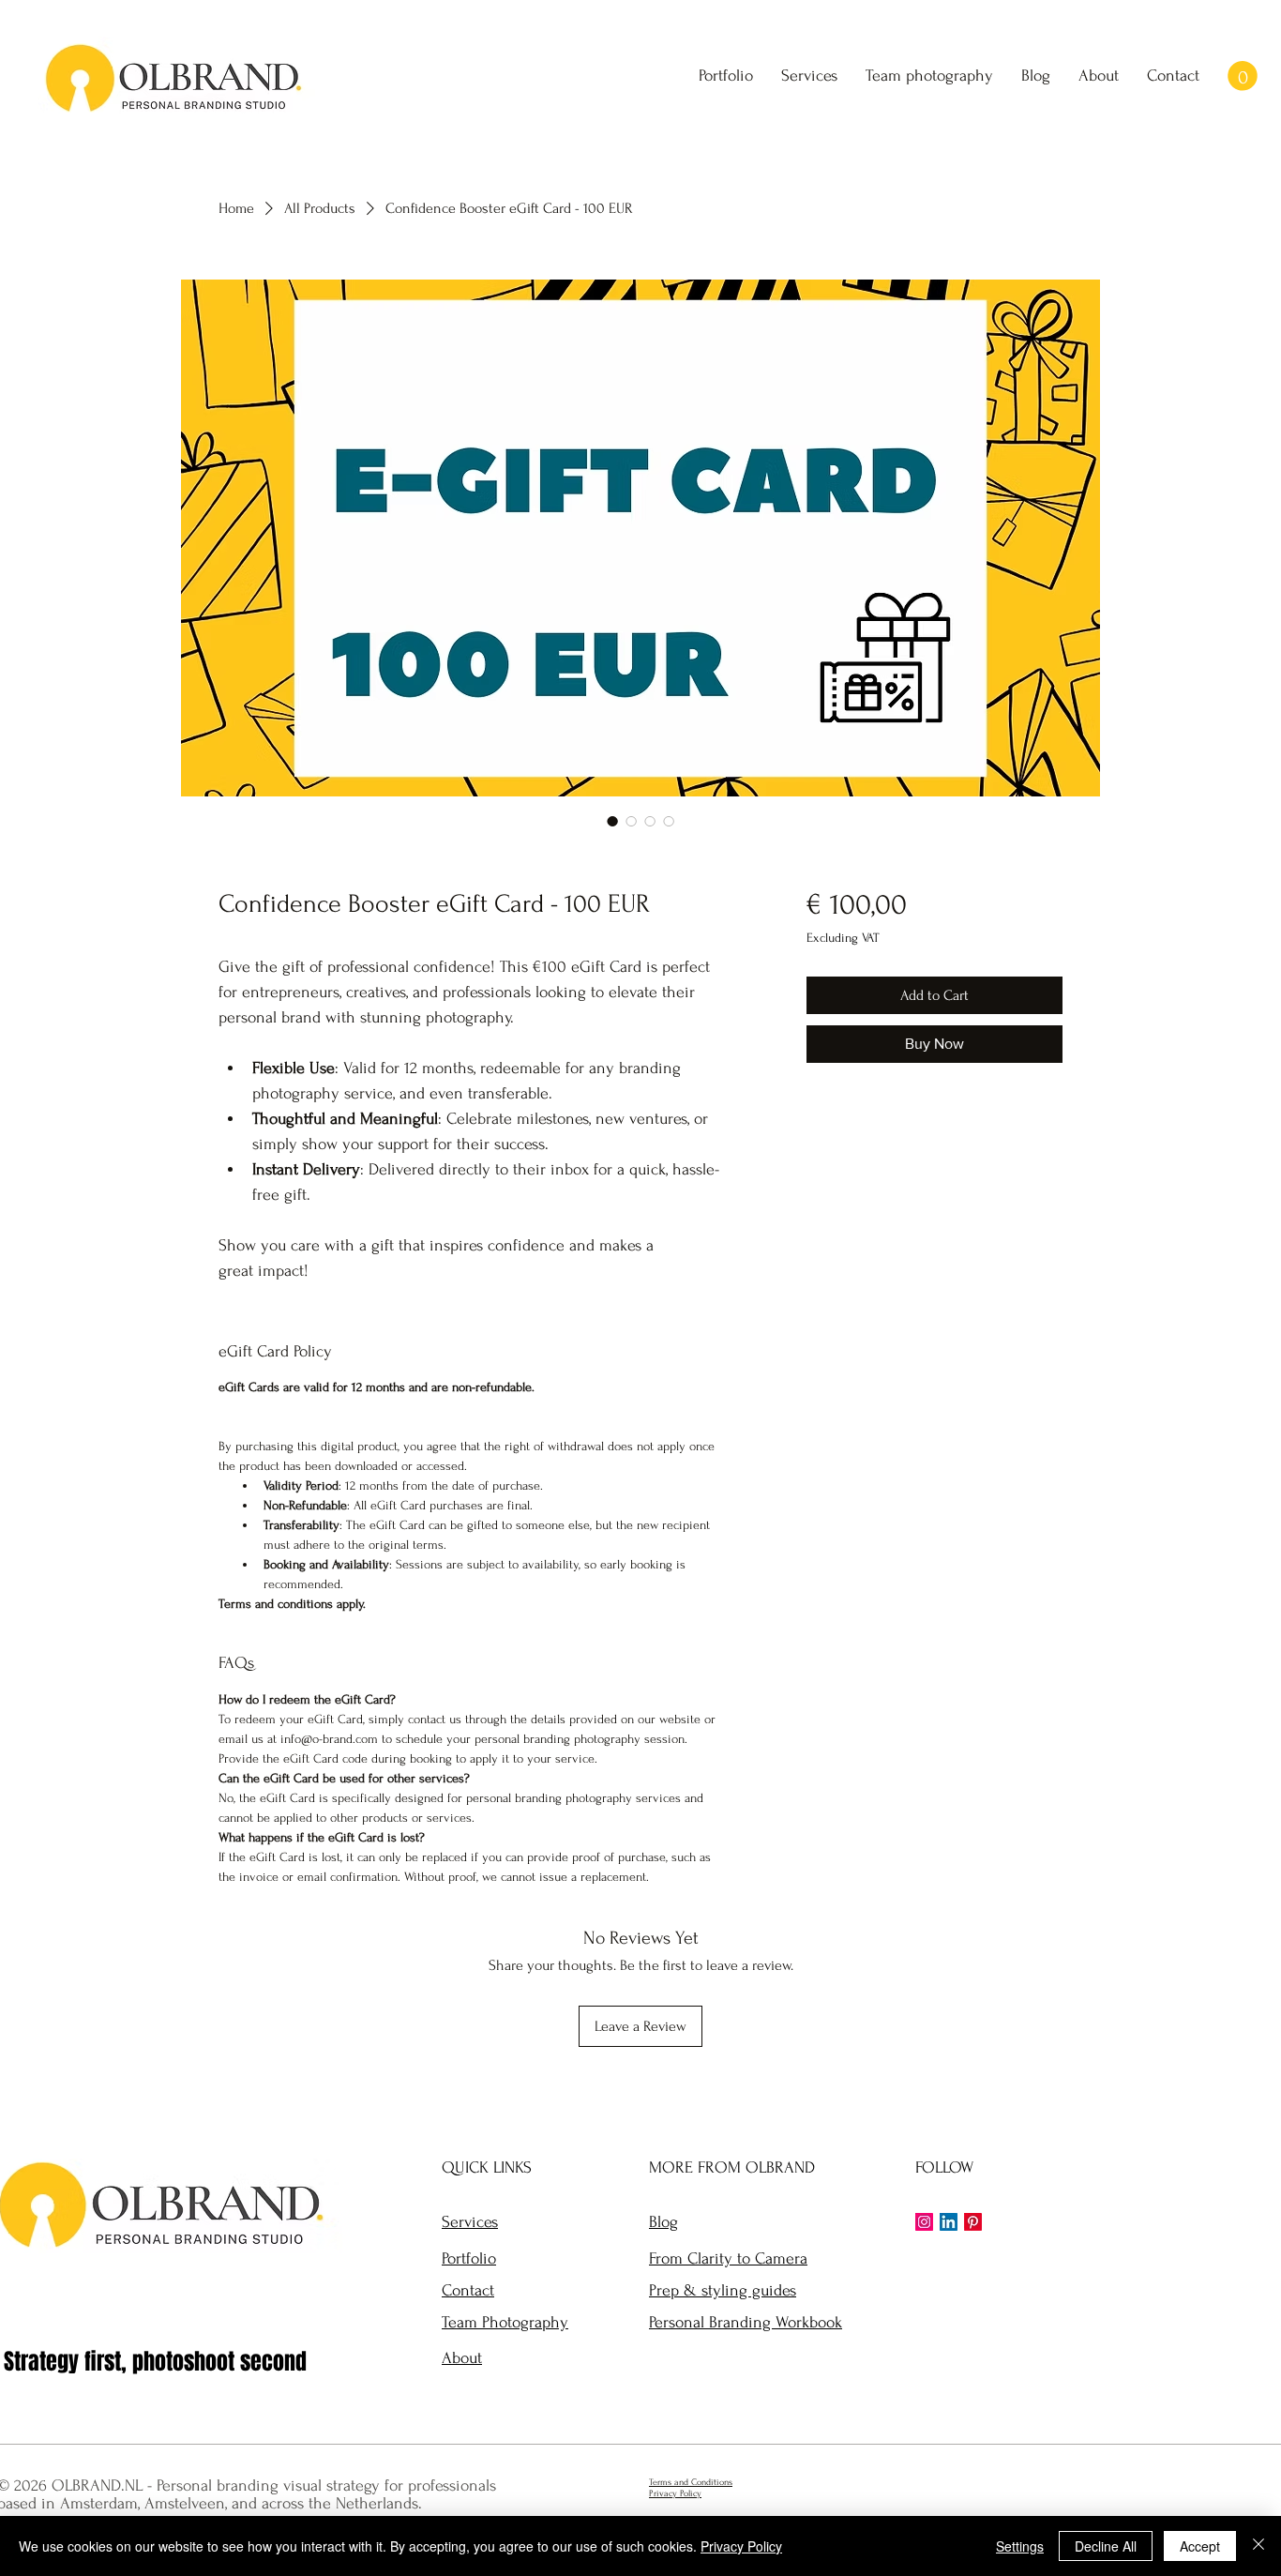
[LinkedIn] (949, 2222)
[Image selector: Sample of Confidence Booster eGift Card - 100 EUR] (631, 821)
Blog (663, 2222)
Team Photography (505, 2322)
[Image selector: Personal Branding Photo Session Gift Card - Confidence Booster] (612, 821)
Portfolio (469, 2258)
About (462, 2358)
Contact (468, 2290)
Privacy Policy (741, 2546)
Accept (1200, 2546)
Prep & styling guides (723, 2290)
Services (470, 2222)
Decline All (1106, 2546)
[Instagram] (924, 2222)
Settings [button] (1020, 2546)
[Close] (1258, 2546)
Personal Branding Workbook (746, 2322)
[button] (1243, 76)
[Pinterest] (973, 2222)
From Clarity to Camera (728, 2258)
